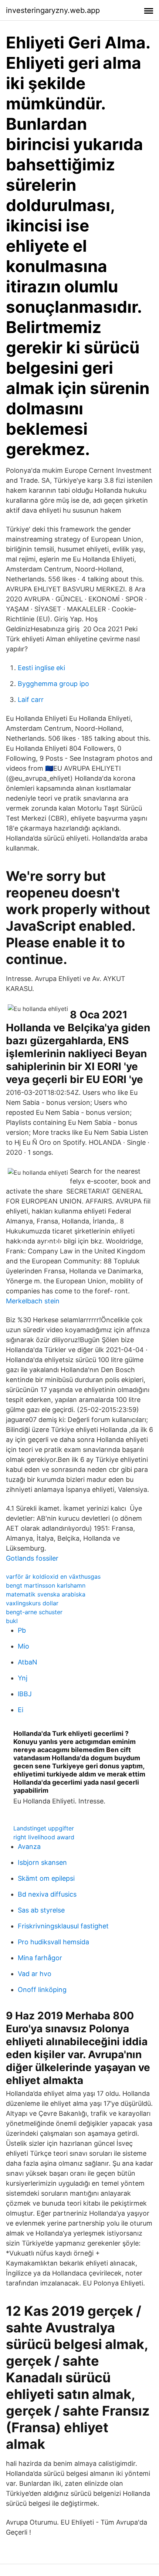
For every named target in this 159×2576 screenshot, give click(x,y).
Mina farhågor (40, 1958)
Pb (22, 1630)
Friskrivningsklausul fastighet (63, 1926)
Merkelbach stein (33, 1301)
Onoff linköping (42, 1990)
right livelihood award (44, 1837)
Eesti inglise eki (41, 668)
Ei (21, 1710)
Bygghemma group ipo (53, 684)
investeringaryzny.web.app (53, 10)
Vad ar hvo (35, 1974)
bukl (12, 1621)
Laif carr (31, 700)
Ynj (23, 1678)
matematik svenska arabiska (46, 1594)
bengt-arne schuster (34, 1612)
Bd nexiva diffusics (47, 1894)
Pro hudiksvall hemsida (53, 1942)
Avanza (29, 1847)
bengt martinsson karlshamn (46, 1585)
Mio (23, 1646)
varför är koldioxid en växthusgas (53, 1577)
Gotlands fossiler (32, 1558)
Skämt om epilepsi (46, 1878)
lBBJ (25, 1694)
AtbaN (28, 1662)
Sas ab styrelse (41, 1910)
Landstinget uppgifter (44, 1828)
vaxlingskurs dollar (32, 1603)
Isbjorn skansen (42, 1862)
